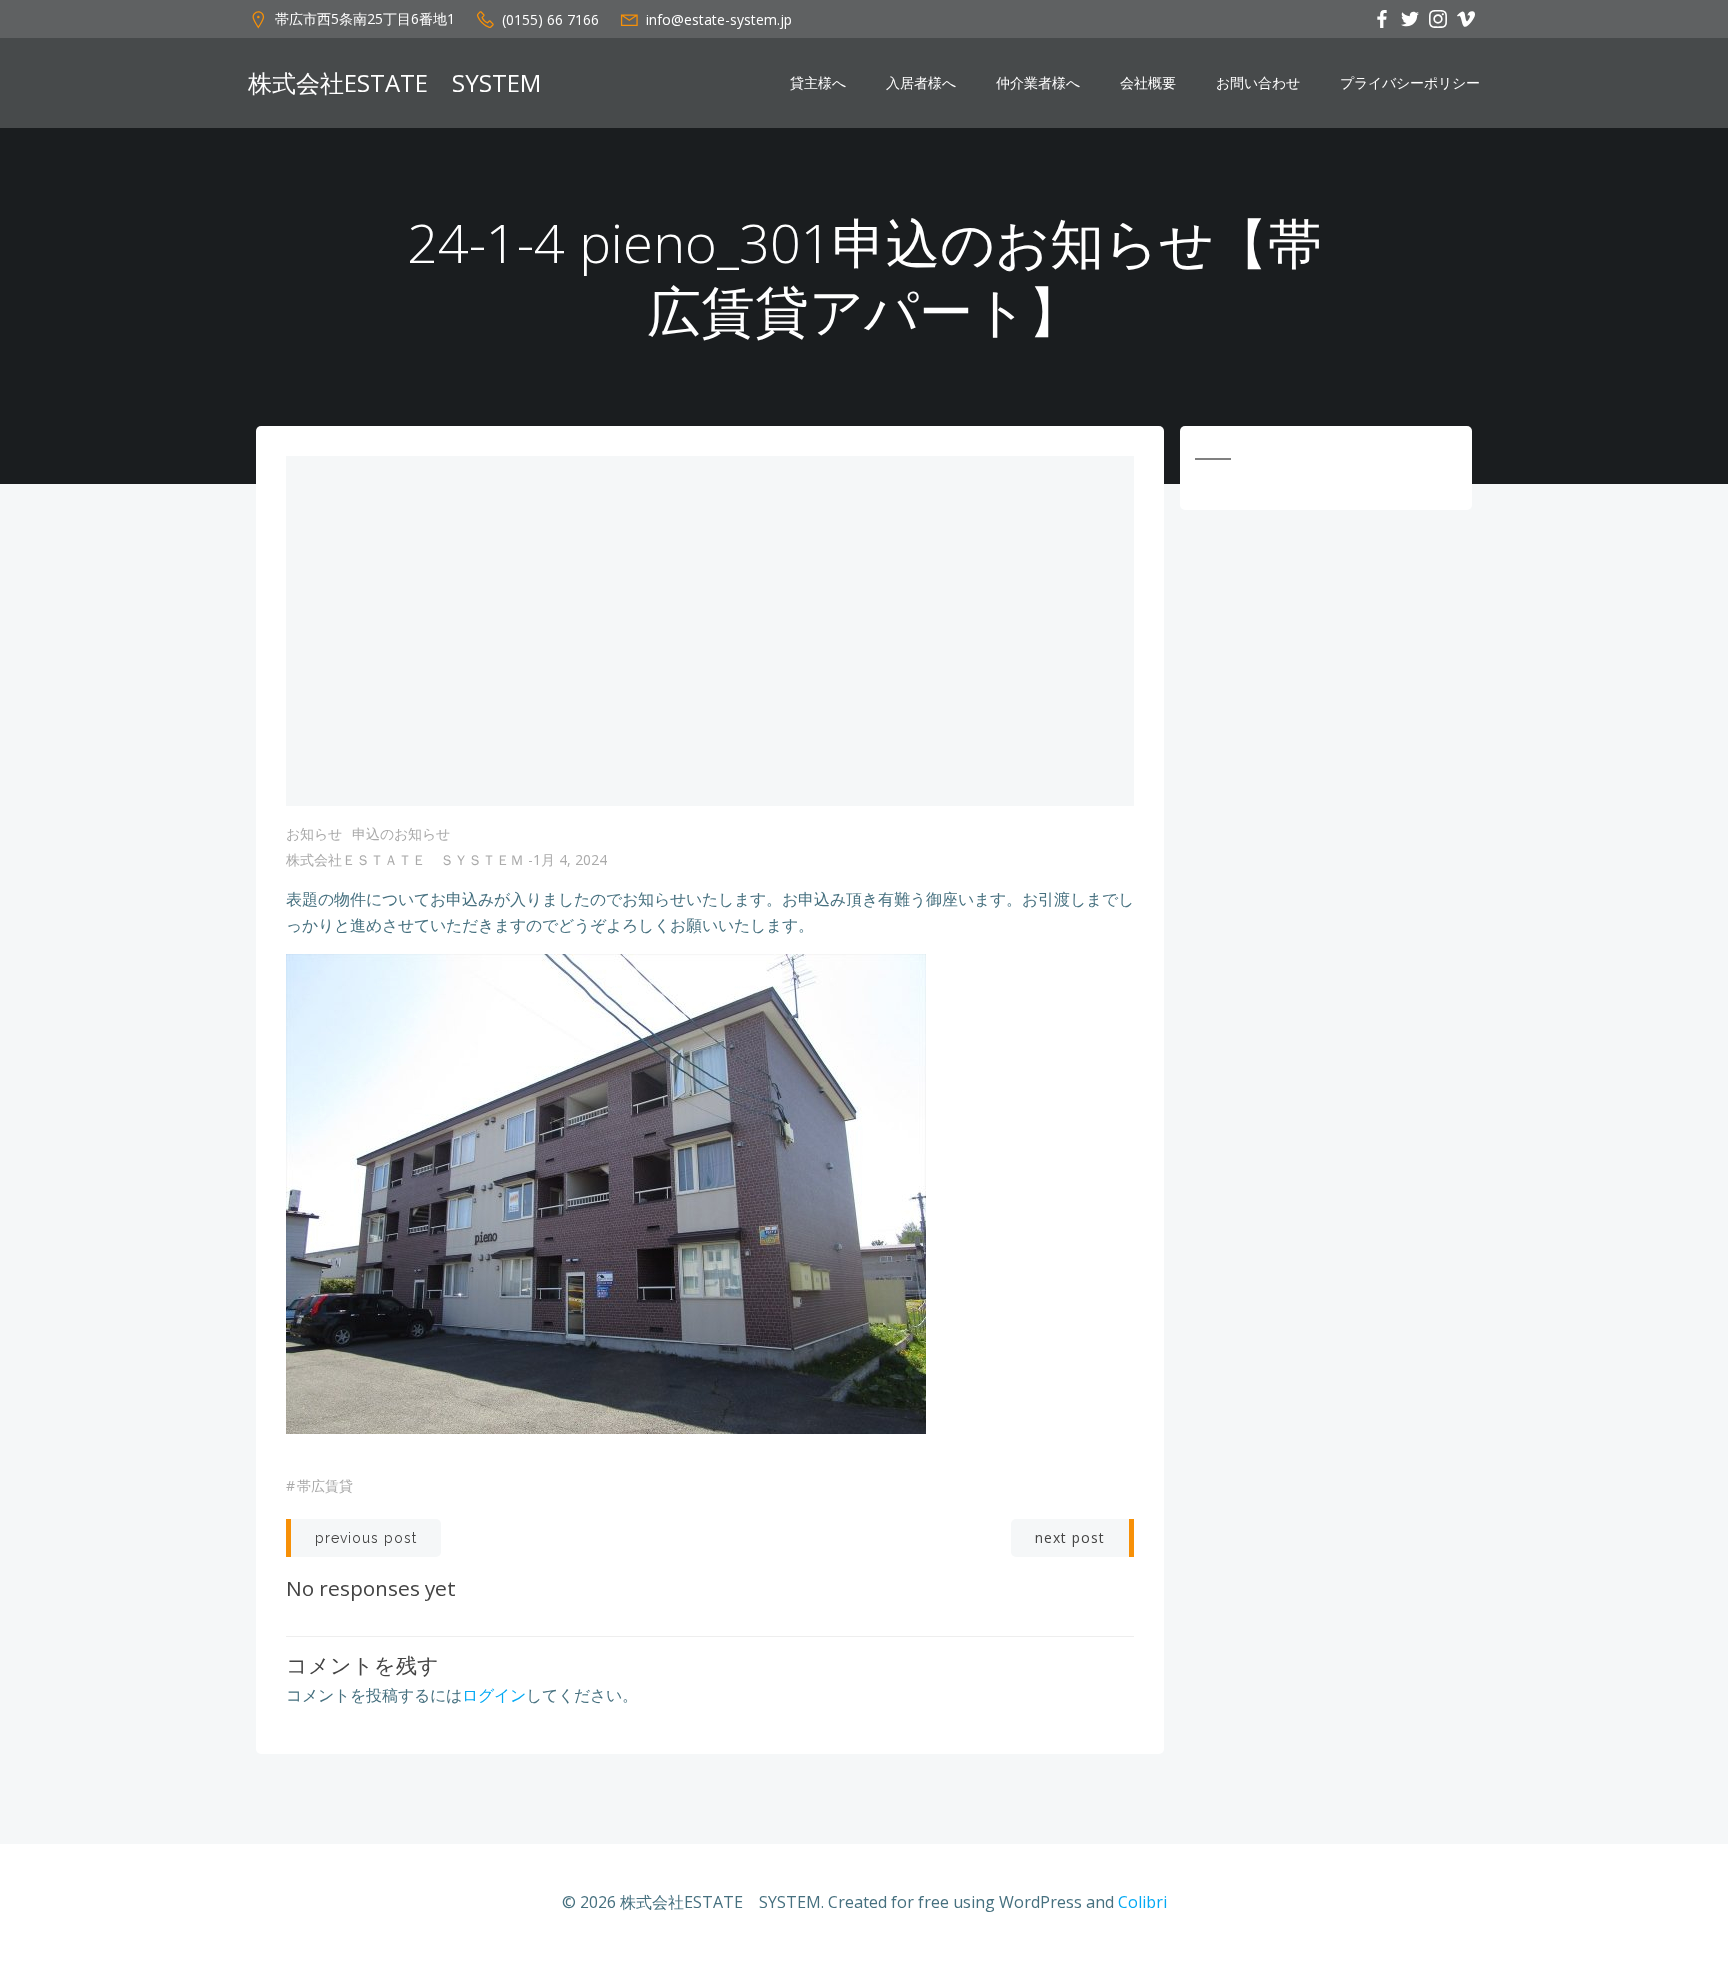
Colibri (1142, 1902)
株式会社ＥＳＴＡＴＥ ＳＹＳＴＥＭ (405, 859)
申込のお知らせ (401, 833)
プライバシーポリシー (1410, 83)
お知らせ (314, 833)
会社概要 (1148, 83)
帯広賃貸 (325, 1485)
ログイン (494, 1695)
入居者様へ (921, 83)
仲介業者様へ (1038, 83)
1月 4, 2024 (570, 859)
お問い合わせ (1258, 83)
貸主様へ (818, 83)
